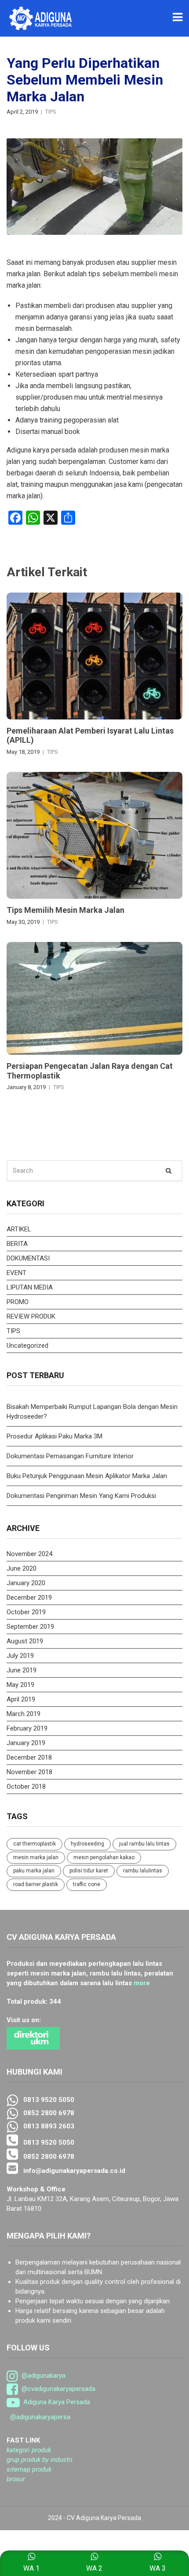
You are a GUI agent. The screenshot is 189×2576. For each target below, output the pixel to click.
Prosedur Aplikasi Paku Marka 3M (55, 1436)
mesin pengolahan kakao (104, 1857)
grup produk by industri (40, 2460)
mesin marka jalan (36, 1857)
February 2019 (27, 1728)
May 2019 (20, 1685)
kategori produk (29, 2450)
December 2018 (29, 1757)
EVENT (16, 1273)
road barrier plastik (36, 1884)
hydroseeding (87, 1844)
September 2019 (30, 1627)
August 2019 (25, 1641)
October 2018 (26, 1787)
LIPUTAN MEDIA (30, 1287)
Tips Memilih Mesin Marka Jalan (65, 910)
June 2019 (22, 1670)
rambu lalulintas (143, 1871)
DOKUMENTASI (28, 1258)
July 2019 (20, 1656)
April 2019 (21, 1699)
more (142, 1983)
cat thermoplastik (35, 1844)
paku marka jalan (34, 1871)
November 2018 (29, 1772)
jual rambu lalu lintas (144, 1844)
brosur (16, 2479)
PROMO (18, 1302)
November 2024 (29, 1554)
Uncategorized (27, 1345)
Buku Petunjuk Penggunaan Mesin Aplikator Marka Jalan (87, 1476)
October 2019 (26, 1612)
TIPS (51, 112)
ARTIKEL (19, 1229)
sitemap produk (29, 2469)
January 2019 (26, 1743)
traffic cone (87, 1884)
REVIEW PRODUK (31, 1316)
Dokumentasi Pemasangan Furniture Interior (70, 1456)
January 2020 (26, 1583)
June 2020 (22, 1568)
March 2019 (24, 1714)
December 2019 (29, 1597)
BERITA (17, 1244)
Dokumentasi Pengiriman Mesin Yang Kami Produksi (81, 1496)
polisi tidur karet (89, 1871)
